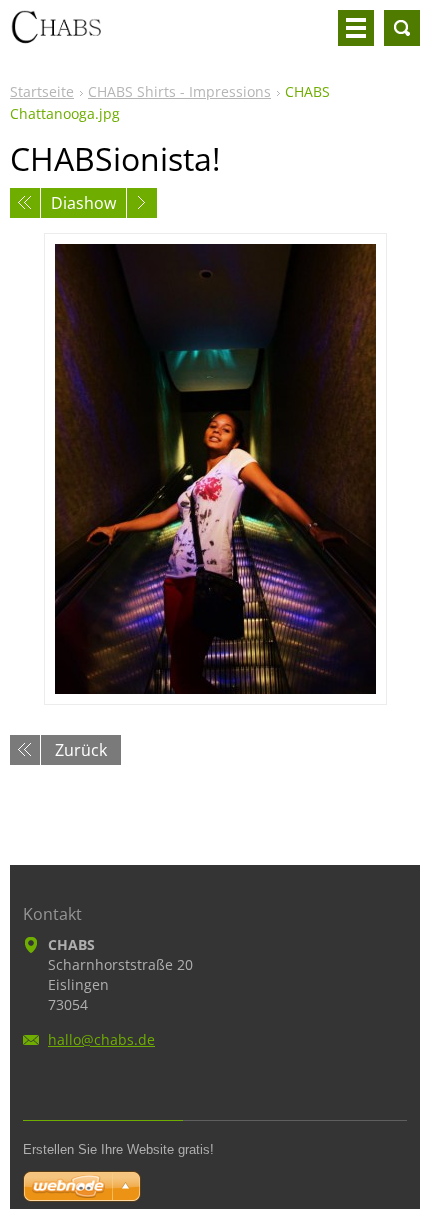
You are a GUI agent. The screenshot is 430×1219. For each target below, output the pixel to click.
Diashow (83, 203)
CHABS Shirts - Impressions (179, 91)
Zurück (81, 750)
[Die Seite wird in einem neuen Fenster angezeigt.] (215, 469)
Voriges (25, 203)
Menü (356, 28)
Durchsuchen (402, 28)
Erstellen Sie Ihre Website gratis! (118, 1149)
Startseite (42, 91)
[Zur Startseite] (55, 36)
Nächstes (142, 203)
